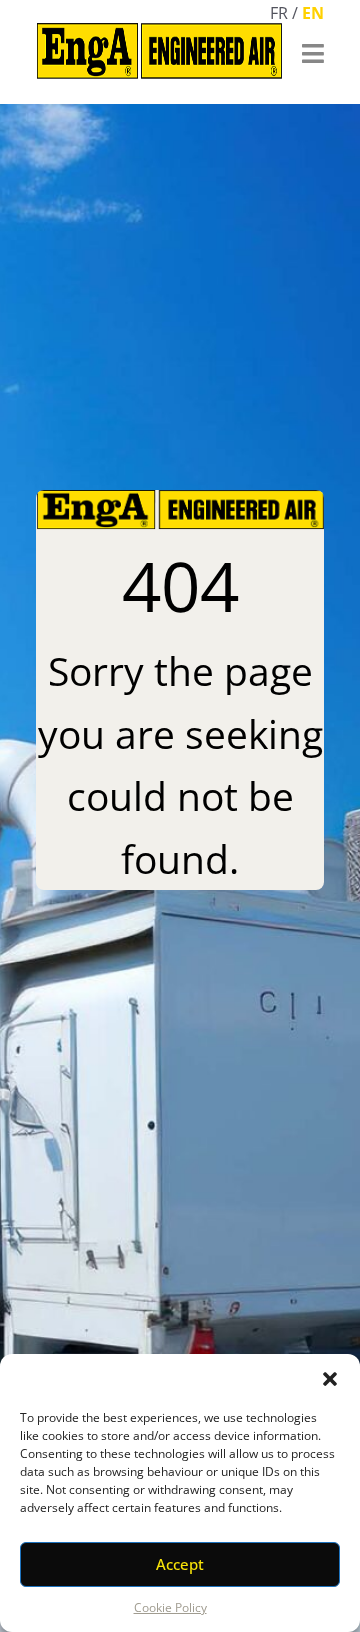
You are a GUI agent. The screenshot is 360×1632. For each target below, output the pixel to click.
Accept (180, 1564)
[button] (330, 1379)
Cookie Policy (170, 1607)
